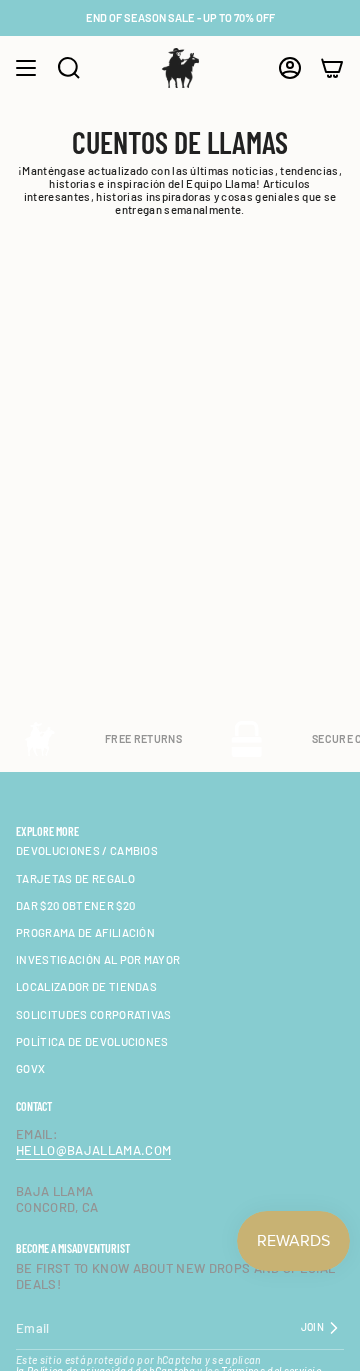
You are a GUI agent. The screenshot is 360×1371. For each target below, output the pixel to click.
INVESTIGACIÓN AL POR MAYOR (98, 959)
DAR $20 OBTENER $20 (75, 905)
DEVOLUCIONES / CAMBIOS (87, 850)
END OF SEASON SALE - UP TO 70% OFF (180, 17)
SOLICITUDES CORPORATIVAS (94, 1014)
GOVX (30, 1068)
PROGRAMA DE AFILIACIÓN (85, 932)
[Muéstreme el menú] (26, 68)
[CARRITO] (332, 68)
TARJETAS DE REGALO (75, 878)
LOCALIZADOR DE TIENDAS (86, 986)
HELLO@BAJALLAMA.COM (93, 1150)
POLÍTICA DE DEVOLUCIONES (92, 1041)
